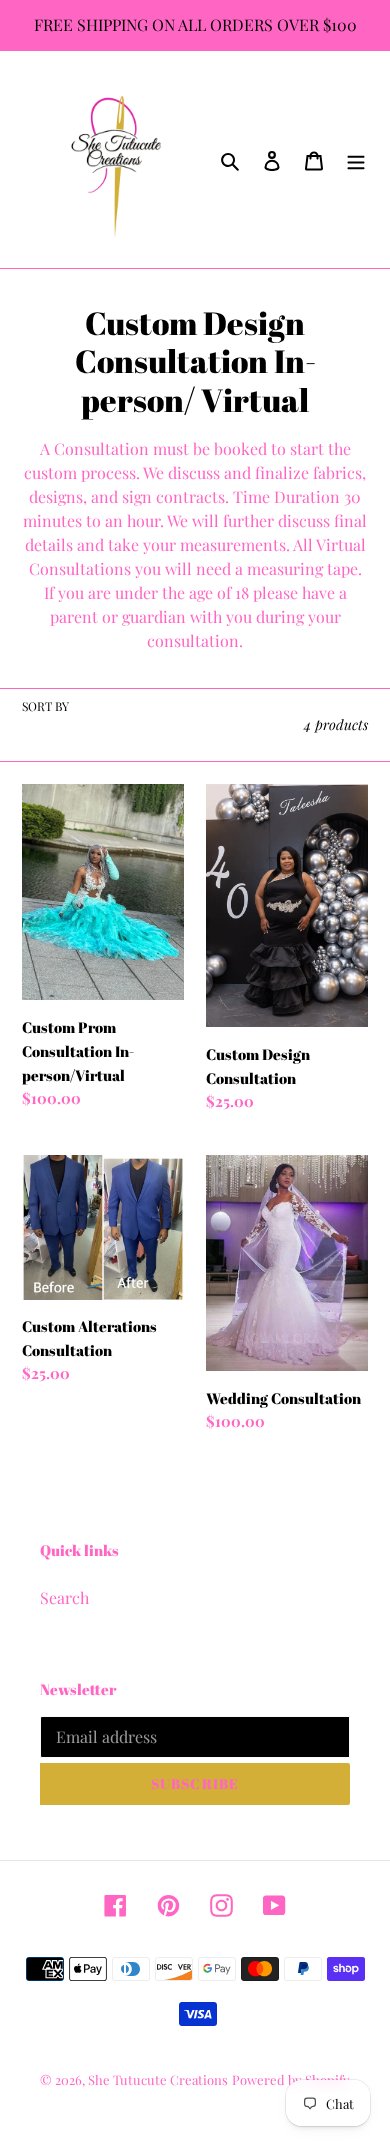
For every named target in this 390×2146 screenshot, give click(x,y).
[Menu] (356, 160)
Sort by (45, 706)
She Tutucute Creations (158, 2079)
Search (64, 1597)
